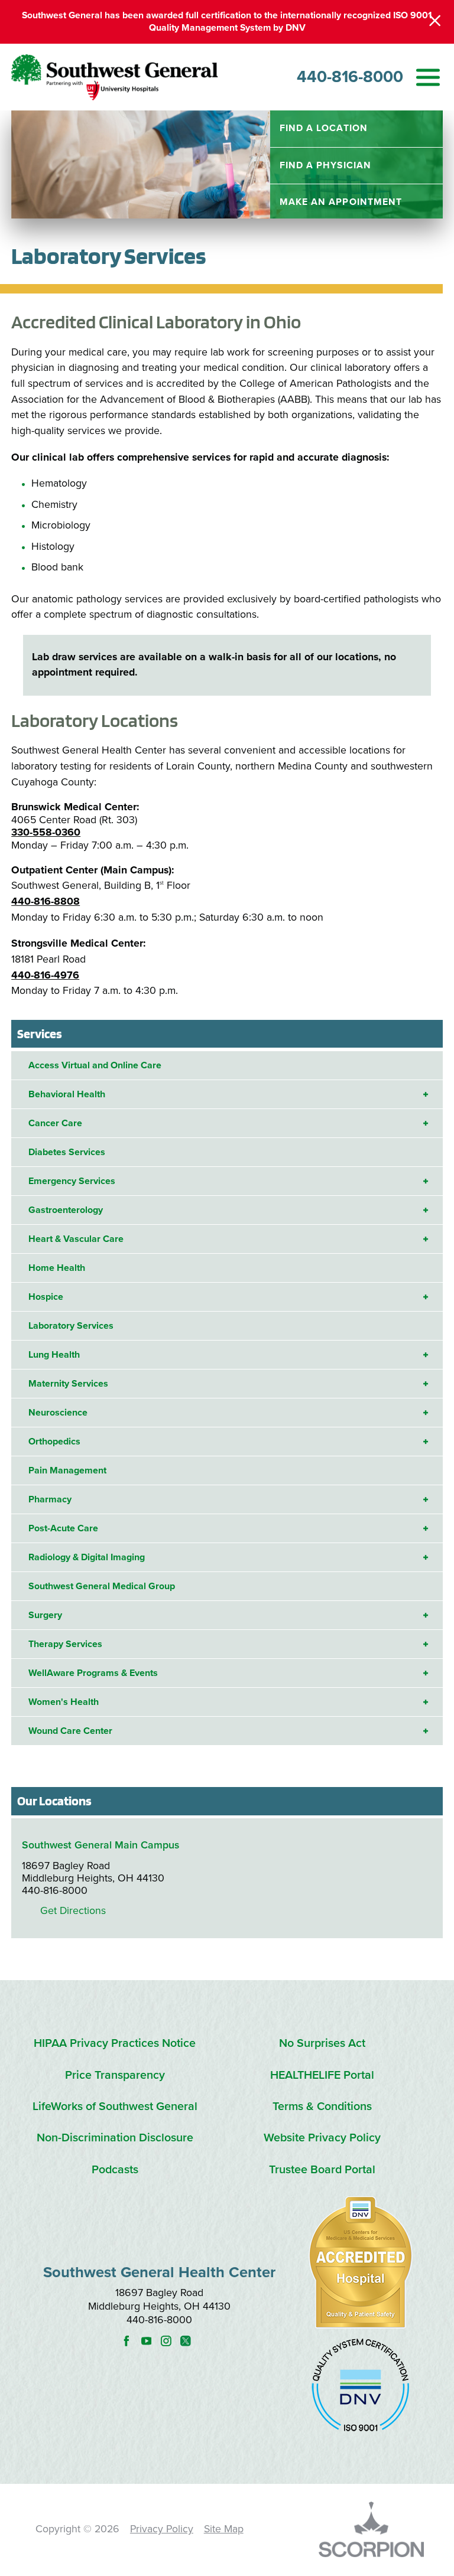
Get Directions (73, 1911)
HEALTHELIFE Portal (322, 2076)
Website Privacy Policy (322, 2138)
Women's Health (64, 1702)
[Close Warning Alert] (435, 22)
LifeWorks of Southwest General (115, 2107)
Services (40, 1033)
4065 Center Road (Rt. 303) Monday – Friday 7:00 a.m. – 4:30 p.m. (226, 619)
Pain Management (67, 1470)
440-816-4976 (45, 975)
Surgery (45, 1615)
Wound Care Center (70, 1731)
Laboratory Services (71, 1326)
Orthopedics (54, 1442)
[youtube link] (150, 2341)
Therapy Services (65, 1644)
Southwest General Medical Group (102, 1586)
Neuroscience (58, 1413)
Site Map (224, 2529)
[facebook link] (130, 2341)
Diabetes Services (67, 1152)
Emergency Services (72, 1181)
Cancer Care (55, 1123)
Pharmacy (50, 1499)
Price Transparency (115, 2076)
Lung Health (54, 1355)
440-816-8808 (46, 901)
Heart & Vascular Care (76, 1239)
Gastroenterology (66, 1210)
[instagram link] (169, 2341)
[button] (428, 77)
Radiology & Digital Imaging (87, 1557)
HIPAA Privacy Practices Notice (115, 2044)
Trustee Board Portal (322, 2170)
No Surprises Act (322, 2044)
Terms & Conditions (322, 2107)
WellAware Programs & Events (93, 1673)
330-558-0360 (46, 832)
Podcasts (115, 2170)
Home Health (57, 1268)
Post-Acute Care (63, 1528)
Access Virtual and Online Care (95, 1065)
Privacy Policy (162, 2529)
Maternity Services (68, 1384)
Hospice (46, 1297)
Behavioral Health (67, 1094)
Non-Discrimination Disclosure (115, 2138)
